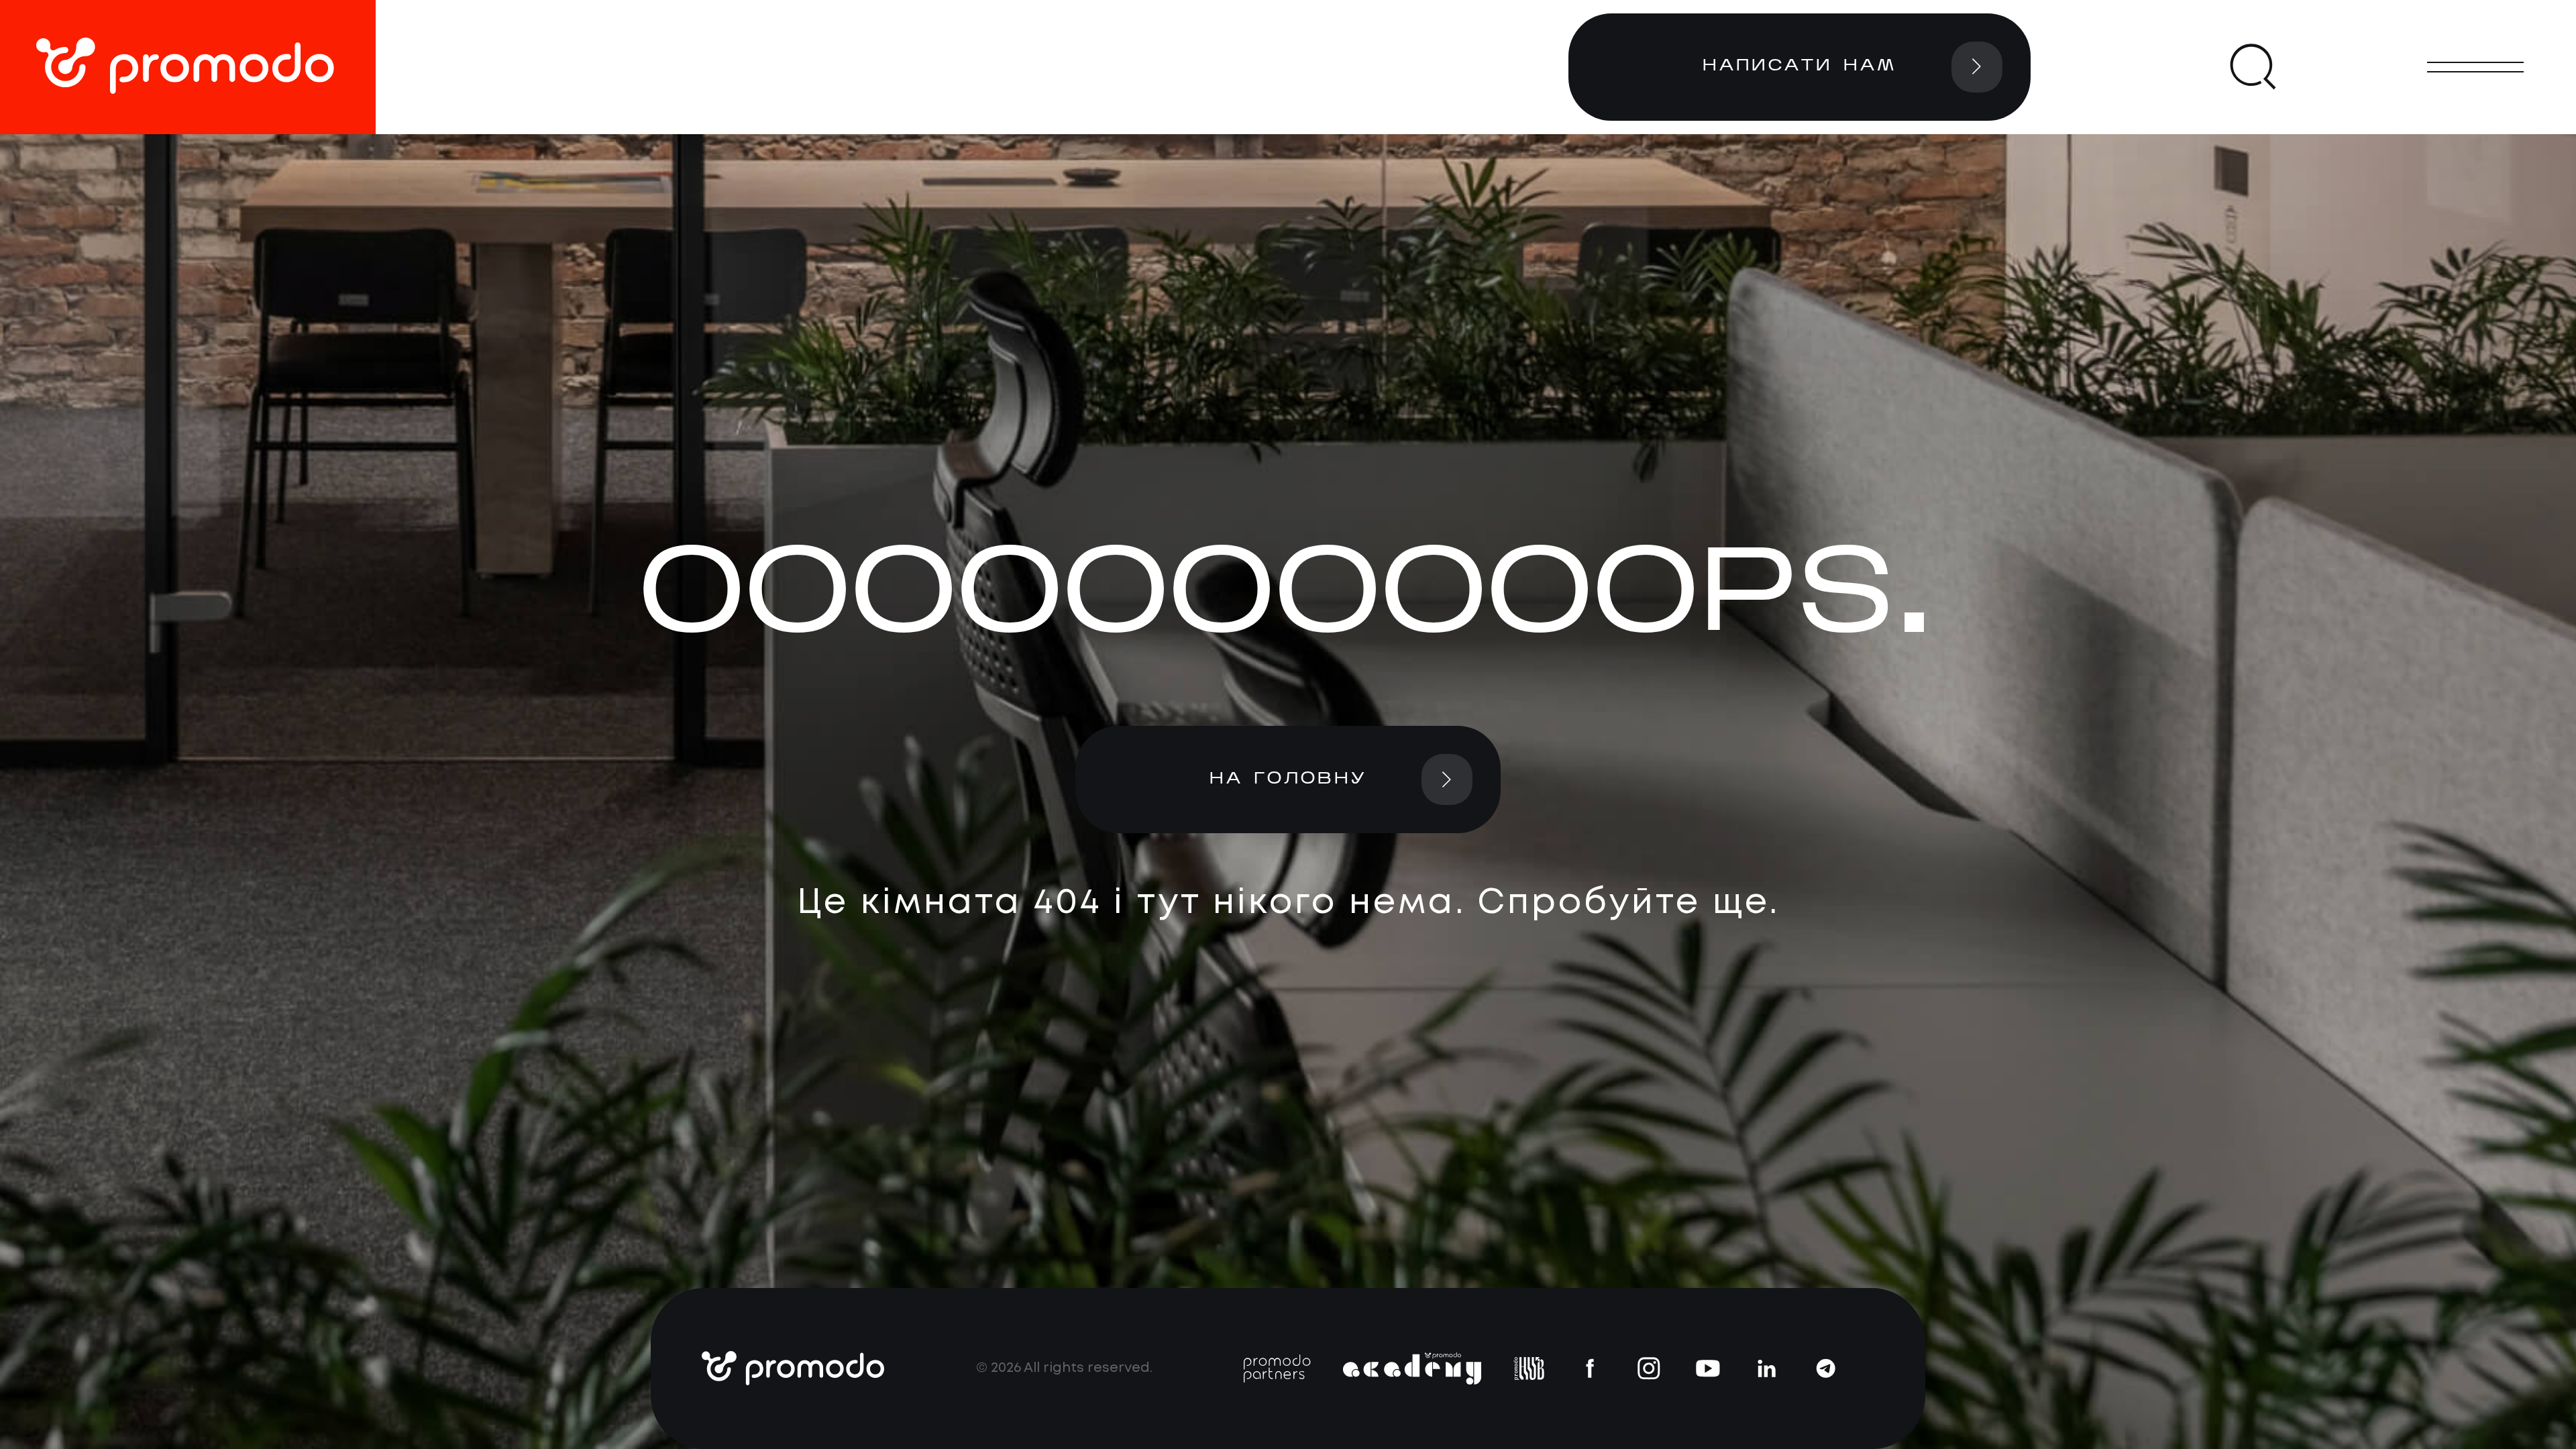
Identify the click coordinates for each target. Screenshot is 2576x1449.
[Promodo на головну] (188, 67)
